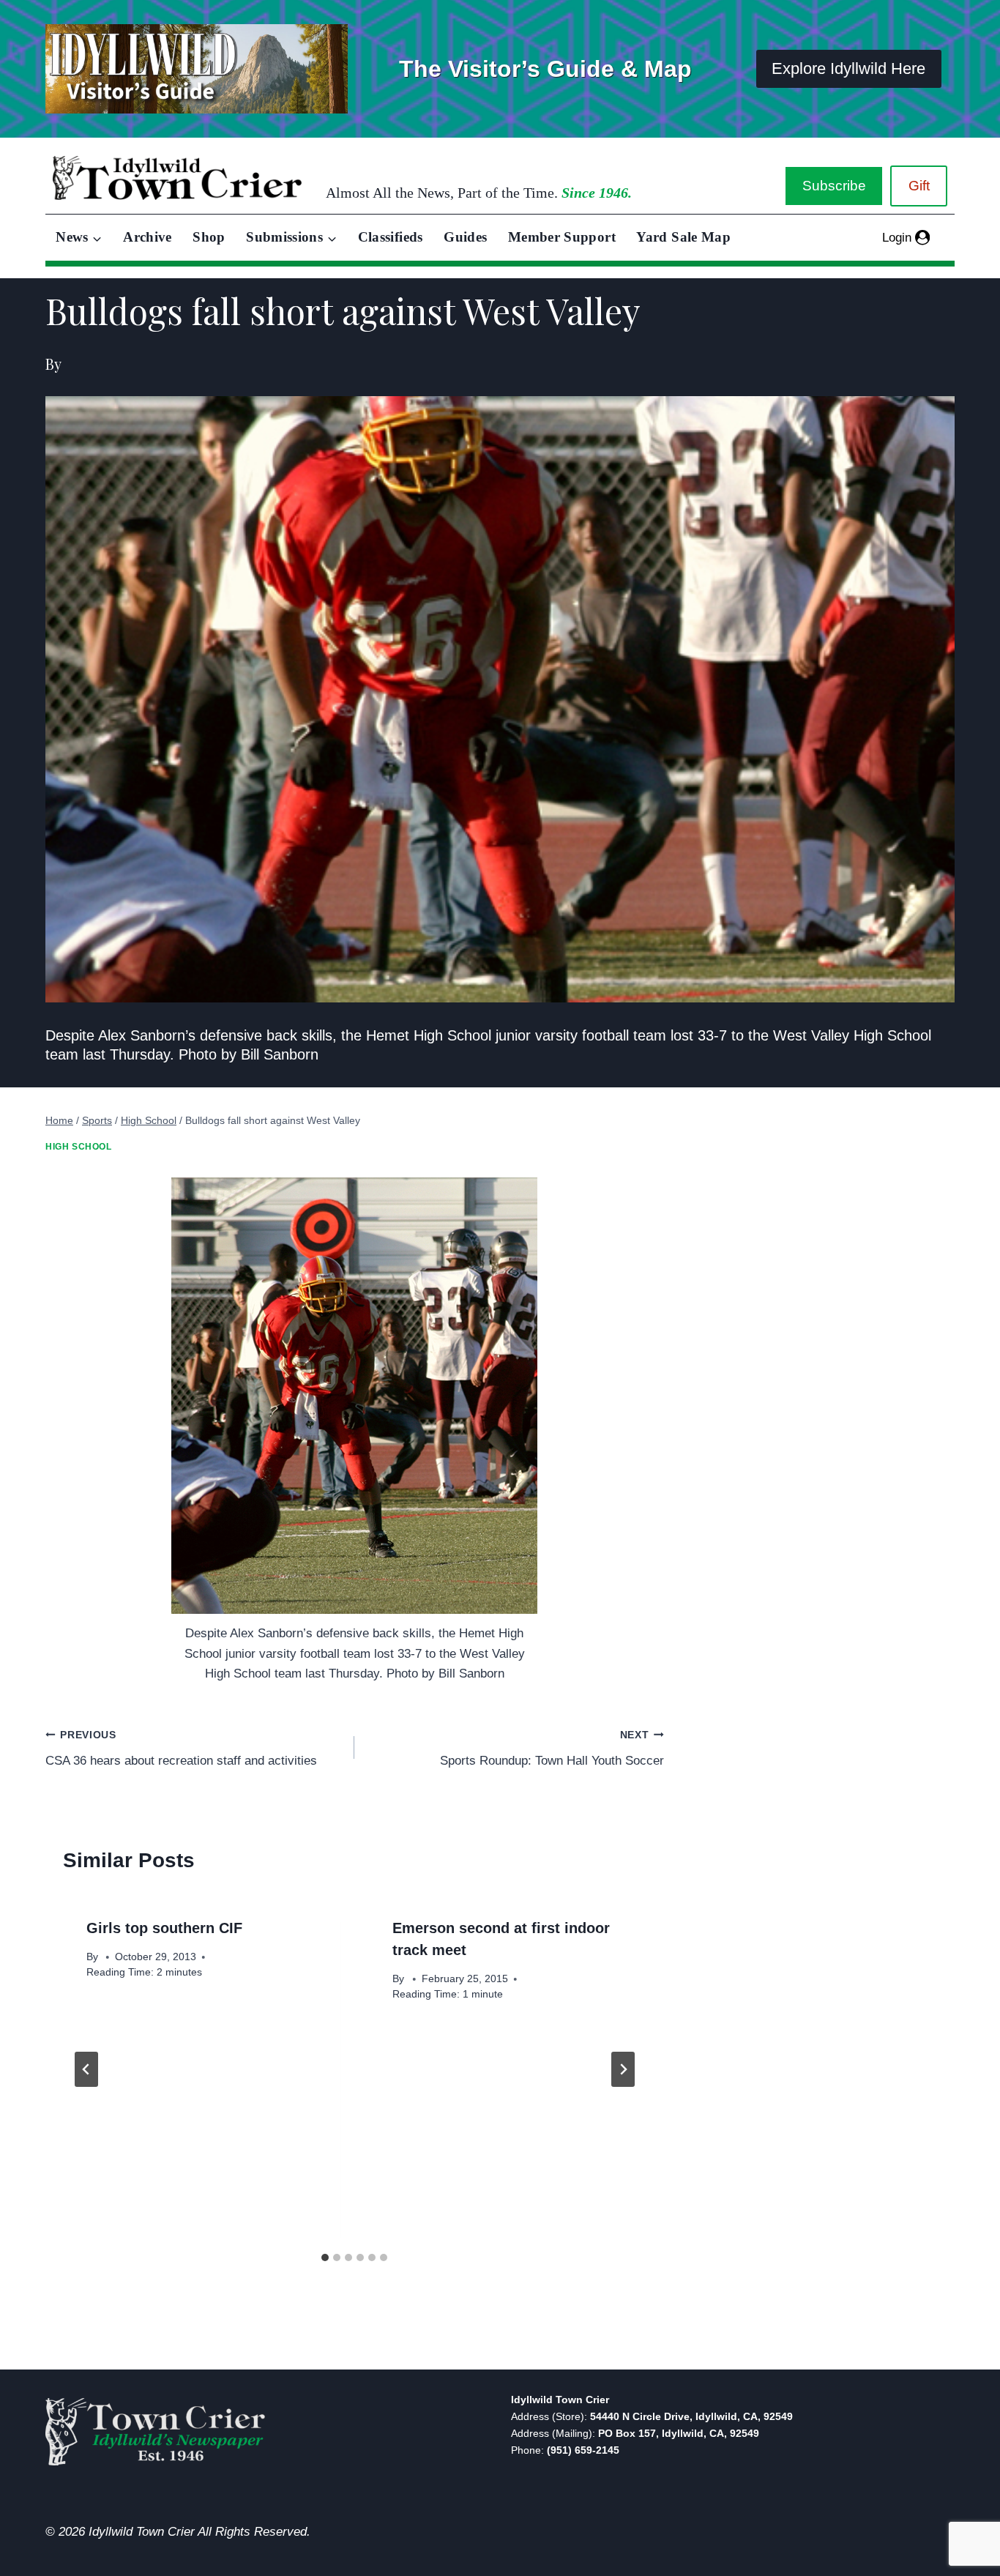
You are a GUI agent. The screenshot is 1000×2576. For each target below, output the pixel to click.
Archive (148, 237)
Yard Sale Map (683, 237)
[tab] (325, 2257)
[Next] (623, 2069)
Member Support (562, 237)
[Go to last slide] (86, 2069)
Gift (919, 186)
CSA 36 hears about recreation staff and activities (181, 1749)
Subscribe (834, 186)
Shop (209, 237)
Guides (465, 237)
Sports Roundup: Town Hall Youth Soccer (552, 1749)
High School (79, 1147)
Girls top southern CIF (164, 1928)
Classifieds (391, 237)
